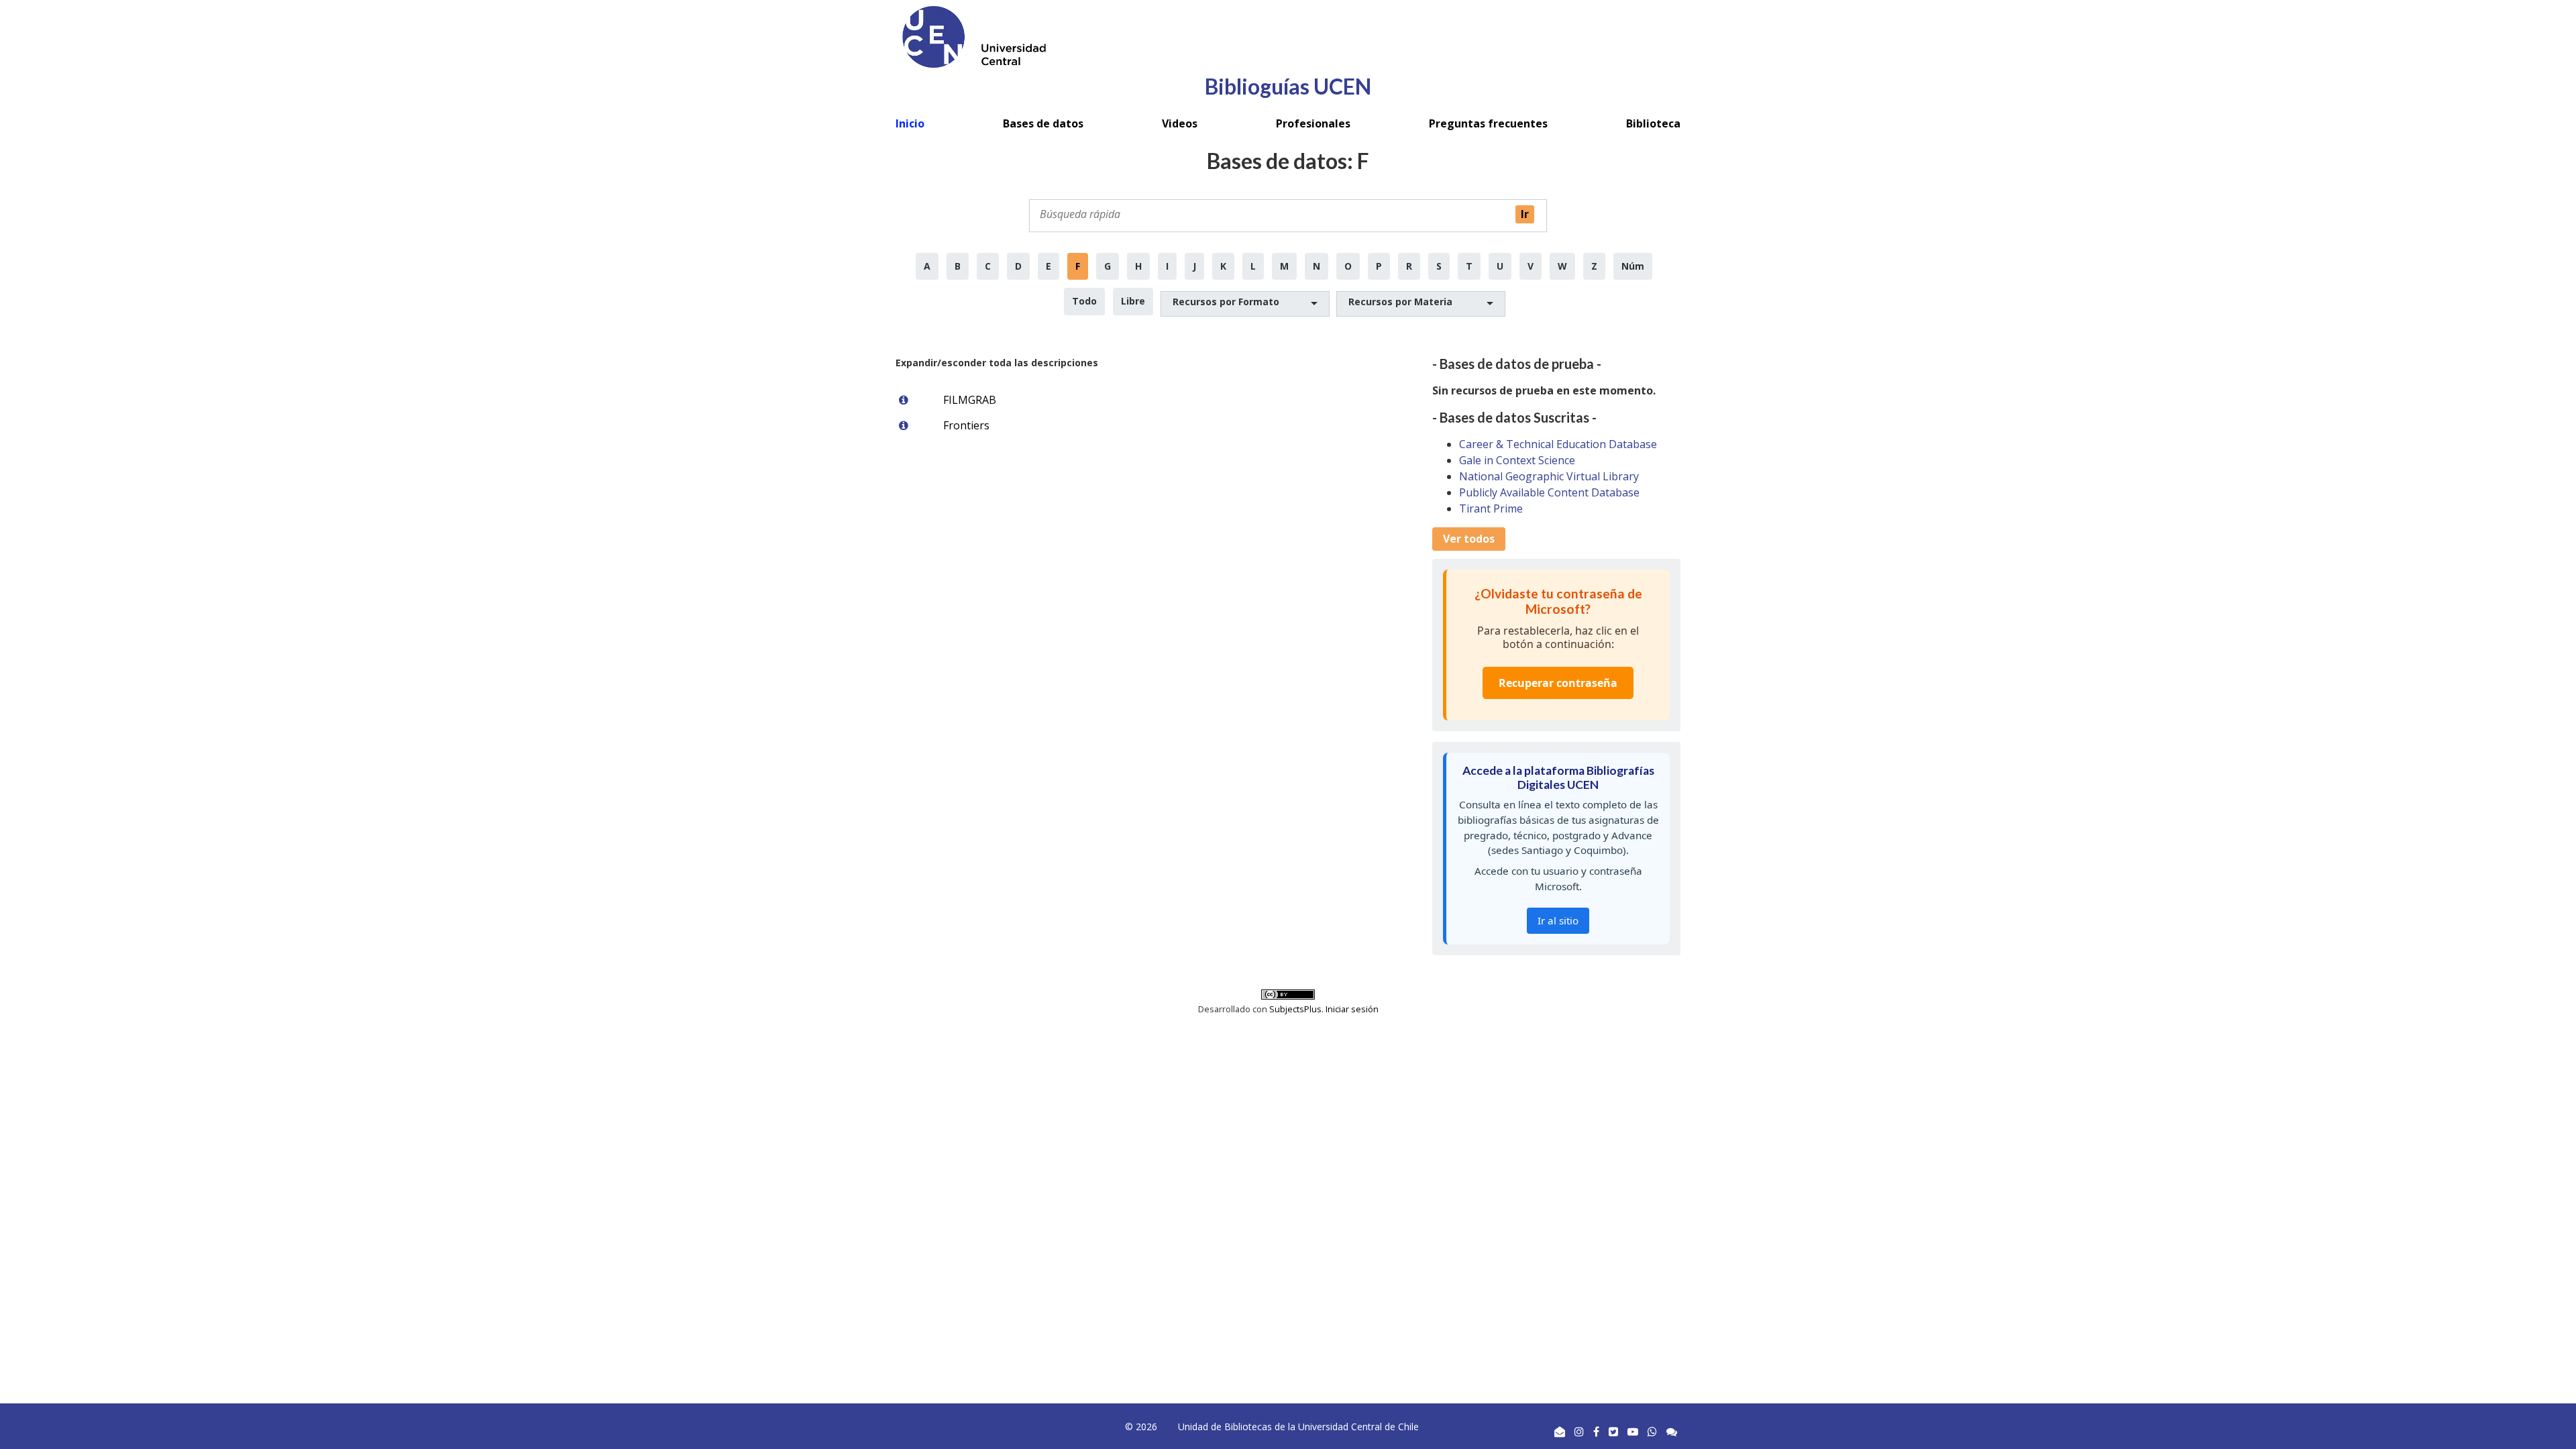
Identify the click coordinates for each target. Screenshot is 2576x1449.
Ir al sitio (1558, 920)
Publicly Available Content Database (1549, 492)
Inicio (910, 123)
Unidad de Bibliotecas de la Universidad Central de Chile (1298, 1427)
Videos (1180, 123)
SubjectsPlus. (1297, 1009)
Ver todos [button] (1469, 539)
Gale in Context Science (1517, 460)
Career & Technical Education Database (1558, 444)
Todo (1084, 301)
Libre (1133, 301)
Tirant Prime (1491, 508)
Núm (1633, 266)
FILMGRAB (970, 400)
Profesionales (1313, 123)
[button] (1245, 304)
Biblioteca (1653, 123)
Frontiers (966, 425)
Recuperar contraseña (1558, 683)
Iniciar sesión (1352, 1009)
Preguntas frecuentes (1488, 123)
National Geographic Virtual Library (1549, 476)
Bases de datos (1043, 123)
